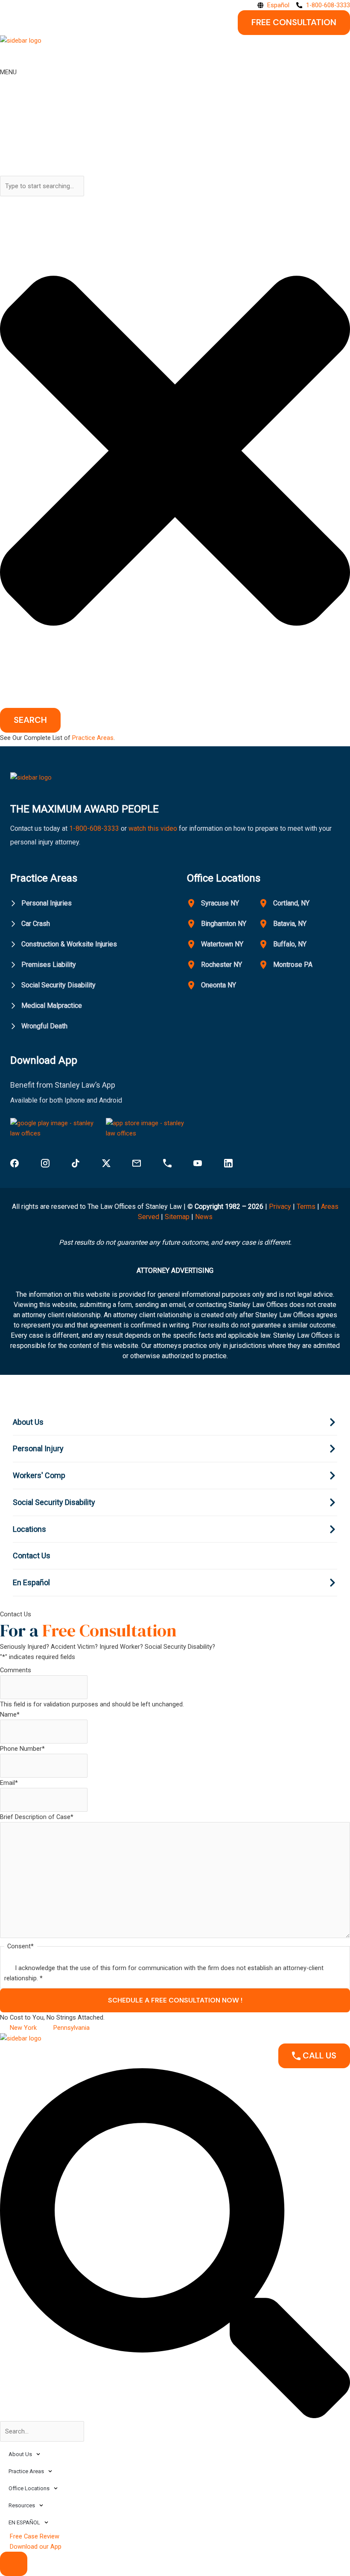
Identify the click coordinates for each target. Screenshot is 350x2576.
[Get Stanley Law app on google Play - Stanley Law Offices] (54, 1128)
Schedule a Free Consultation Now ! (175, 2000)
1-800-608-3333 (94, 828)
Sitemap (177, 1217)
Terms (306, 1206)
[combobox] (42, 186)
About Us (20, 2454)
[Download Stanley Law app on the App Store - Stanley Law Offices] (150, 1128)
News (204, 1217)
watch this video (152, 828)
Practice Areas (93, 738)
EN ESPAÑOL (24, 2522)
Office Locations (29, 2488)
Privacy (280, 1206)
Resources (22, 2505)
